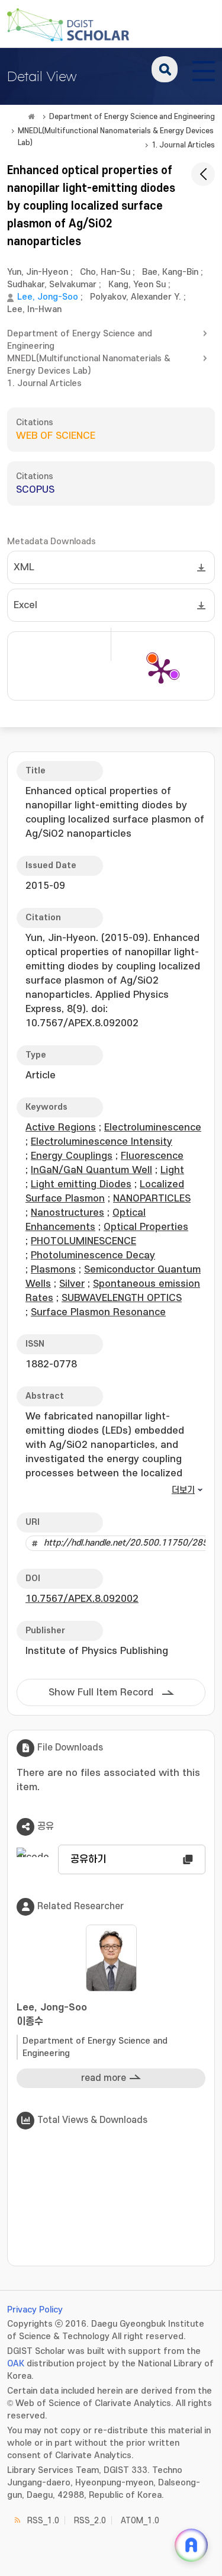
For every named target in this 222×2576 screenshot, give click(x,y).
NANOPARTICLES (152, 1199)
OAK (16, 2364)
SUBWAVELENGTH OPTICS (122, 1298)
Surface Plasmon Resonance (98, 1312)
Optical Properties (146, 1227)
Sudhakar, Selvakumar (52, 285)
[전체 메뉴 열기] (204, 69)
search (165, 69)
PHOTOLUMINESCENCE (83, 1241)
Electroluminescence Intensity (102, 1142)
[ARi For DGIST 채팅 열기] (191, 2545)
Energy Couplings (72, 1156)
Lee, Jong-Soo (48, 297)
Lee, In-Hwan (34, 309)
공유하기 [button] (88, 1859)
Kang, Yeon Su (137, 285)
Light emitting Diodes (81, 1184)
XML (24, 567)
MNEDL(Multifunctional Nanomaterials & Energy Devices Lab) (116, 132)
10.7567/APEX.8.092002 (82, 1599)
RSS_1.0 (43, 2521)
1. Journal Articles (183, 145)
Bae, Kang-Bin (170, 272)
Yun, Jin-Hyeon (38, 272)
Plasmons (53, 1270)
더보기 (183, 1490)
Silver (72, 1284)
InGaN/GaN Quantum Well (91, 1170)
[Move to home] (31, 117)
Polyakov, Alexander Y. (136, 297)
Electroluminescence (153, 1128)
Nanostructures (67, 1213)
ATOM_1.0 (140, 2521)
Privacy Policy (35, 2310)
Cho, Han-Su (105, 272)
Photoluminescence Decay (93, 1255)
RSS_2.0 (90, 2521)
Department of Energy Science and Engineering (132, 117)
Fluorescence (152, 1156)
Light (172, 1170)
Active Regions (61, 1128)
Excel (25, 605)
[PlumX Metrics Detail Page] (161, 670)
